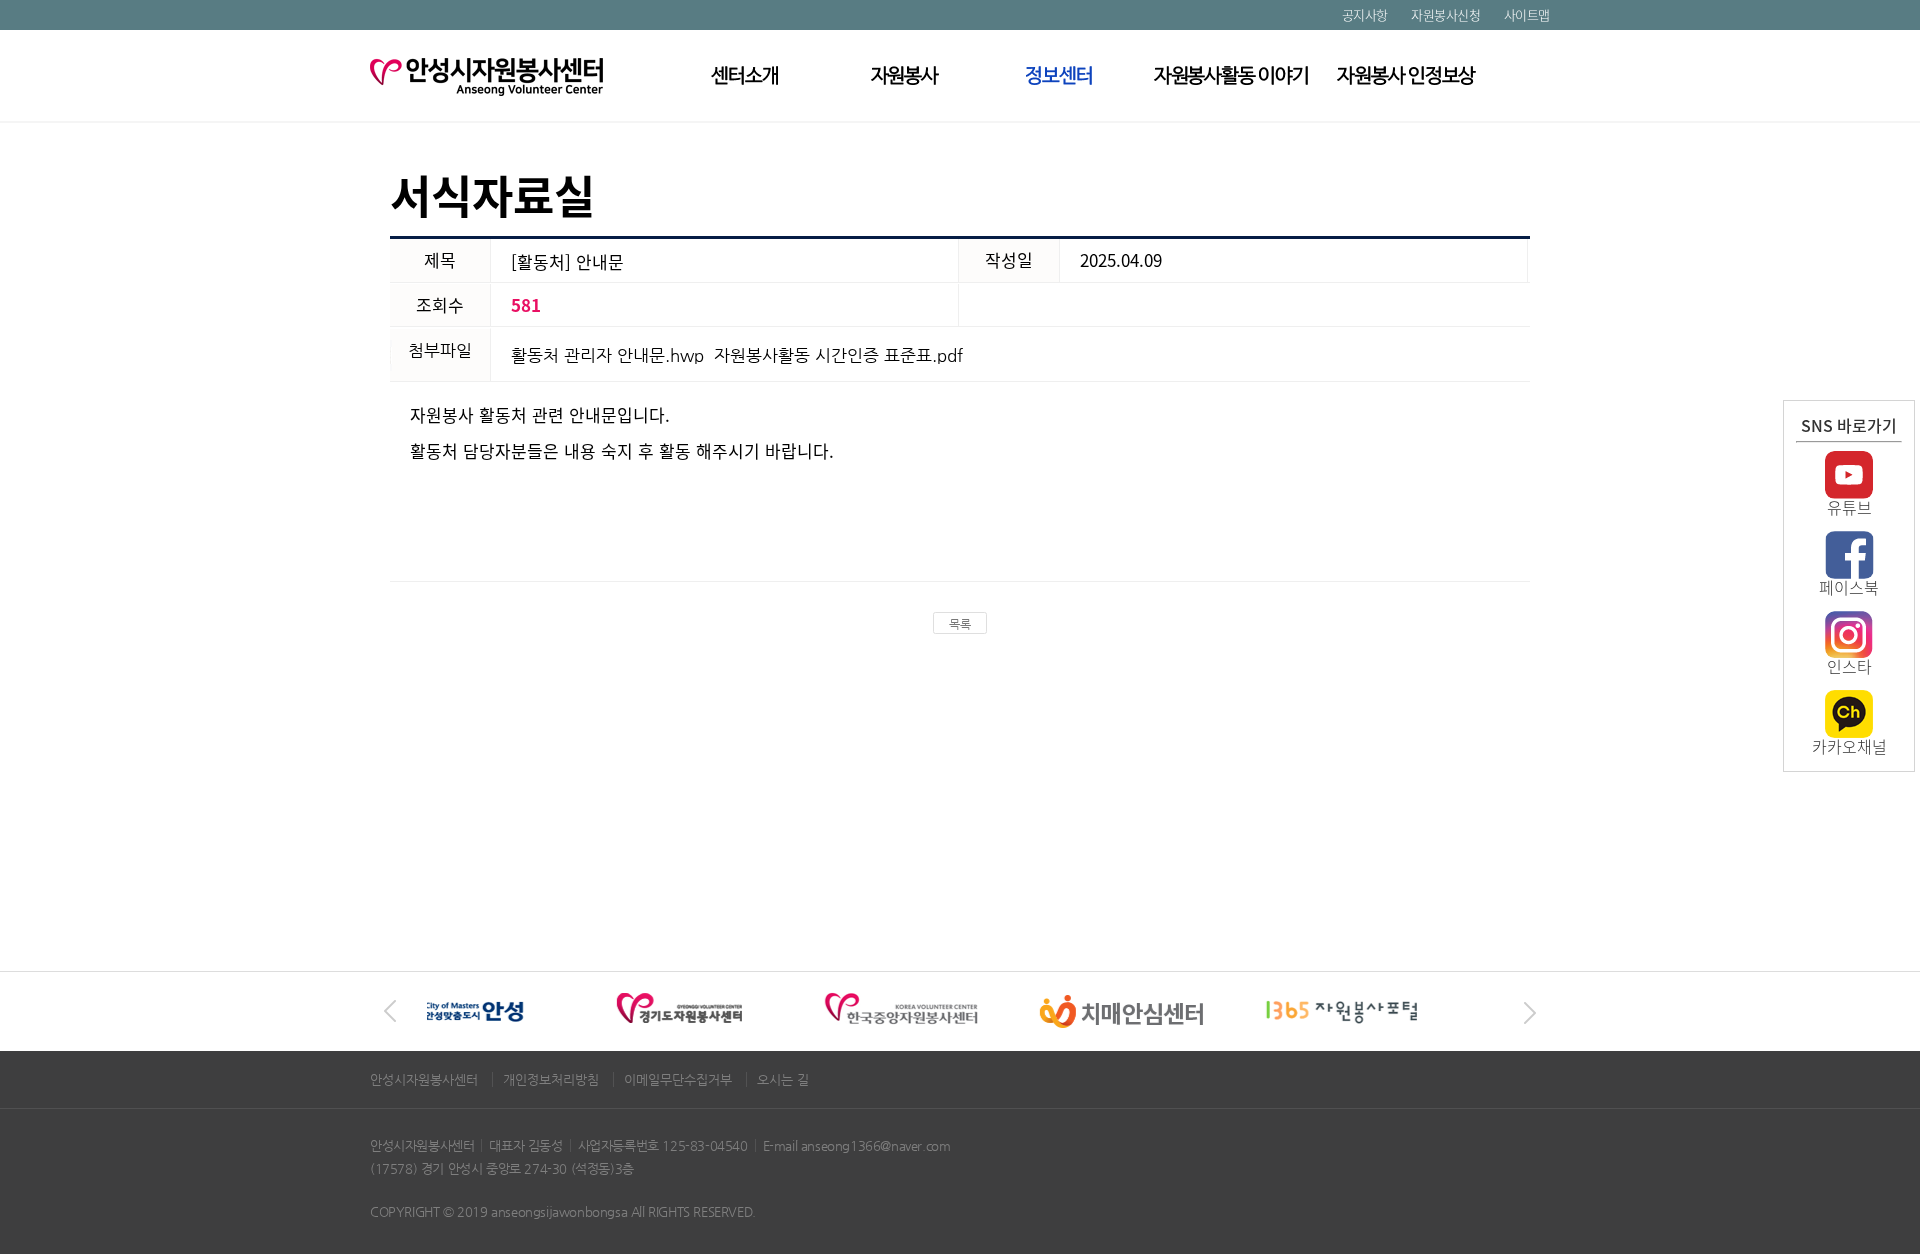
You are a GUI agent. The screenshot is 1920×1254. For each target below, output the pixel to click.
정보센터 (1059, 75)
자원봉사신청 (1446, 14)
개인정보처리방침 (553, 1079)
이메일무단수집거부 (680, 1079)
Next (1530, 1012)
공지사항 (1365, 14)
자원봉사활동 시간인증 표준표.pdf (838, 355)
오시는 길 (783, 1079)
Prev (390, 1012)
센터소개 (744, 75)
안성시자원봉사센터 (426, 1079)
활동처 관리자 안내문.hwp (607, 355)
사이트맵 (1527, 14)
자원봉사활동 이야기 (1231, 75)
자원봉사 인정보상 (1406, 75)
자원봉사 (905, 75)
